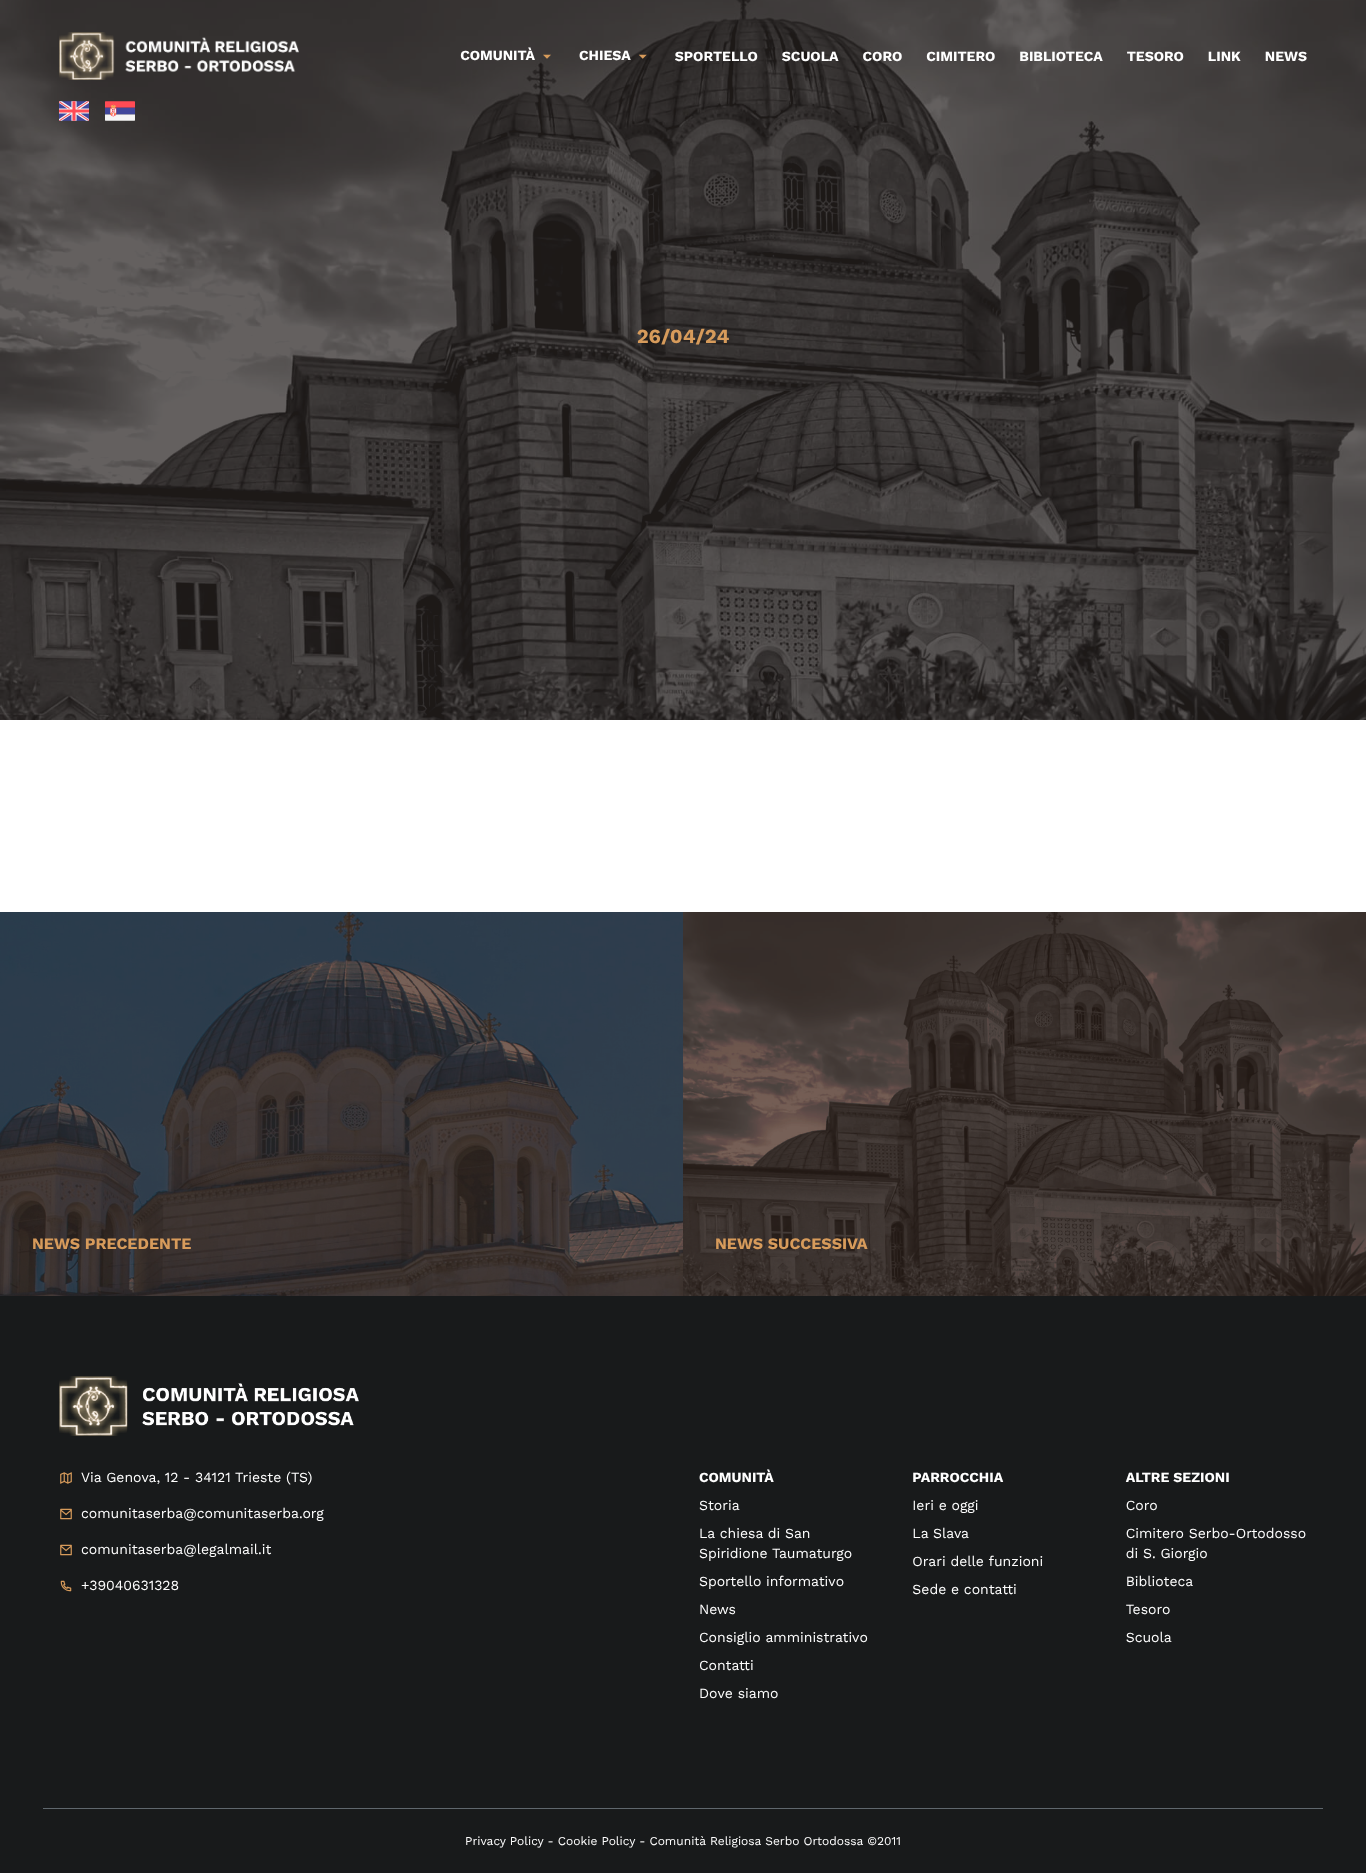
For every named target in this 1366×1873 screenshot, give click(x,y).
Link (1224, 57)
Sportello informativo (771, 1582)
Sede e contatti (964, 1590)
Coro (883, 57)
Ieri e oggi (945, 1506)
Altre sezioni (1178, 1478)
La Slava (940, 1534)
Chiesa (605, 56)
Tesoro (1155, 57)
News (1286, 57)
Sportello (716, 57)
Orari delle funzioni (977, 1562)
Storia (719, 1506)
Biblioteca (1060, 57)
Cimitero (960, 57)
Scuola (810, 57)
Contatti (726, 1666)
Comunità (497, 56)
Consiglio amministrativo (783, 1638)
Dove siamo (738, 1694)
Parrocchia (957, 1478)
